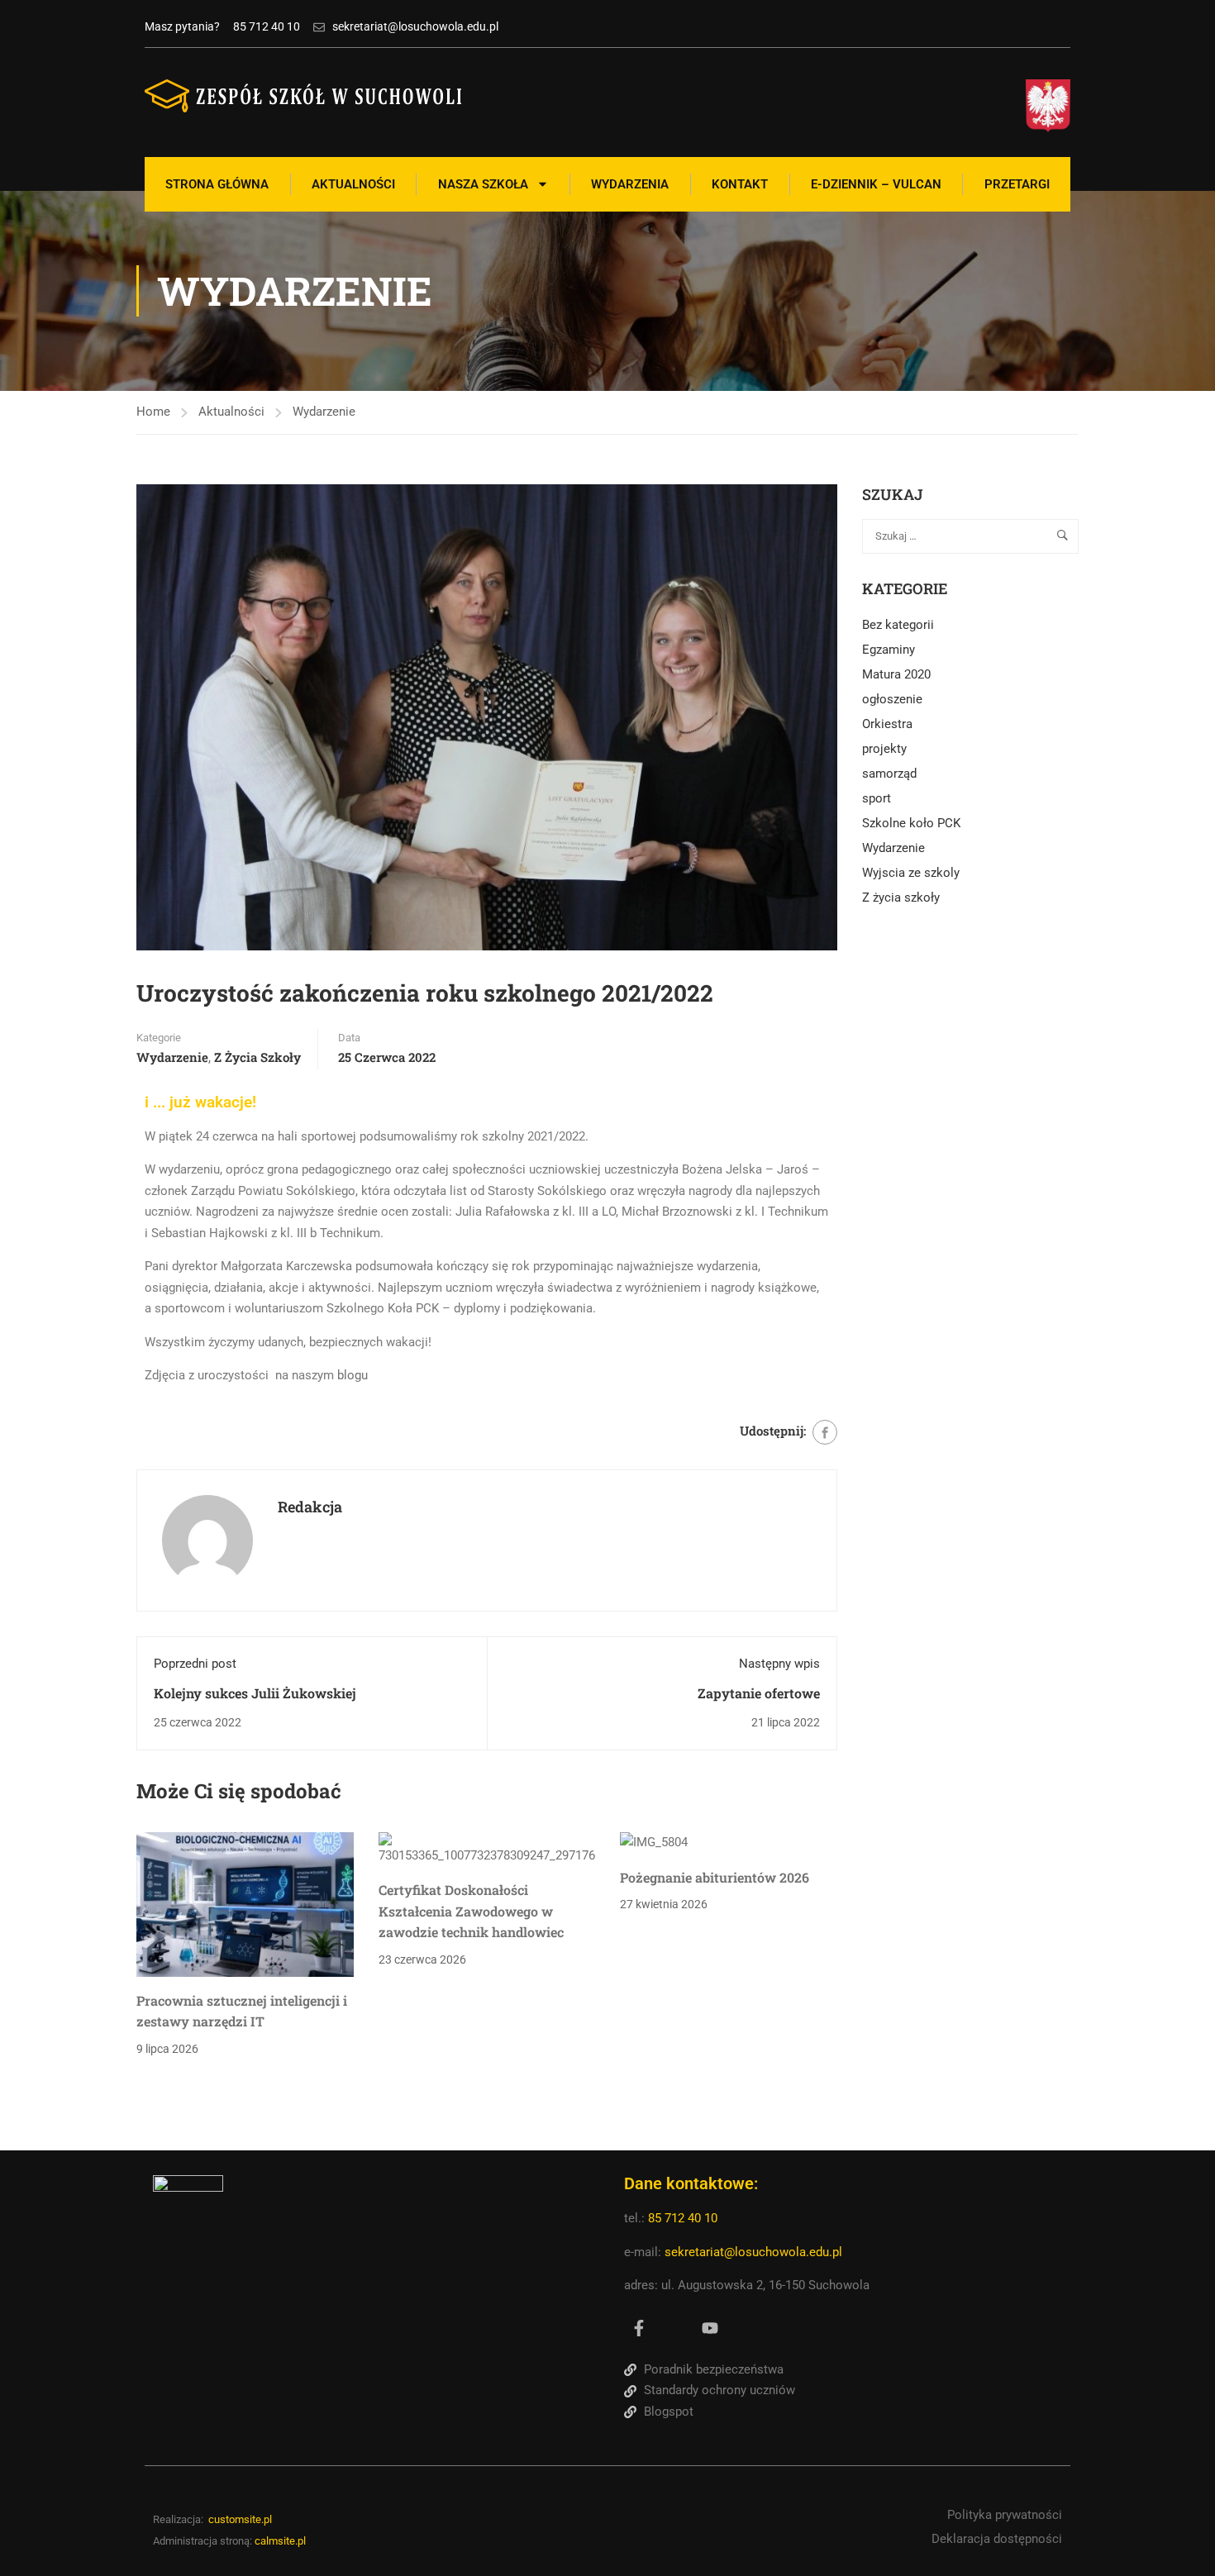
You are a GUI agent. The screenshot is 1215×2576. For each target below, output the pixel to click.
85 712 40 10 (684, 2218)
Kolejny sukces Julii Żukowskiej (255, 1693)
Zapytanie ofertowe (759, 1693)
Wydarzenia (630, 184)
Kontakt (740, 184)
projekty (884, 749)
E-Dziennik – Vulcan (876, 184)
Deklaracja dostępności (997, 2539)
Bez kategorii (898, 625)
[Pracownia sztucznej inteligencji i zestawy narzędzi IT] (245, 1903)
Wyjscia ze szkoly (911, 873)
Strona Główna (217, 184)
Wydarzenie (324, 412)
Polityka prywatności (1005, 2515)
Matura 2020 (896, 674)
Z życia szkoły (257, 1057)
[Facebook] (825, 1432)
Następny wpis (779, 1664)
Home (153, 412)
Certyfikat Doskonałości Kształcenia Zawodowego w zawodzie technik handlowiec (471, 1911)
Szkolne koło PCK (911, 823)
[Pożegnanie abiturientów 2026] (654, 1842)
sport (877, 798)
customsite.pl (240, 2519)
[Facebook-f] (639, 2328)
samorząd (889, 774)
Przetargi (1017, 184)
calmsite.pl (280, 2541)
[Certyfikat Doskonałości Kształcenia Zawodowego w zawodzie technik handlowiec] (487, 1849)
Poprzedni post (195, 1664)
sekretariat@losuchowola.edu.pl (753, 2252)
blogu (353, 1375)
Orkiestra (887, 724)
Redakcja (310, 1507)
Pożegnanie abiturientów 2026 (715, 1877)
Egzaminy (889, 650)
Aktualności (353, 184)
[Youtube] (710, 2328)
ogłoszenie (892, 699)
